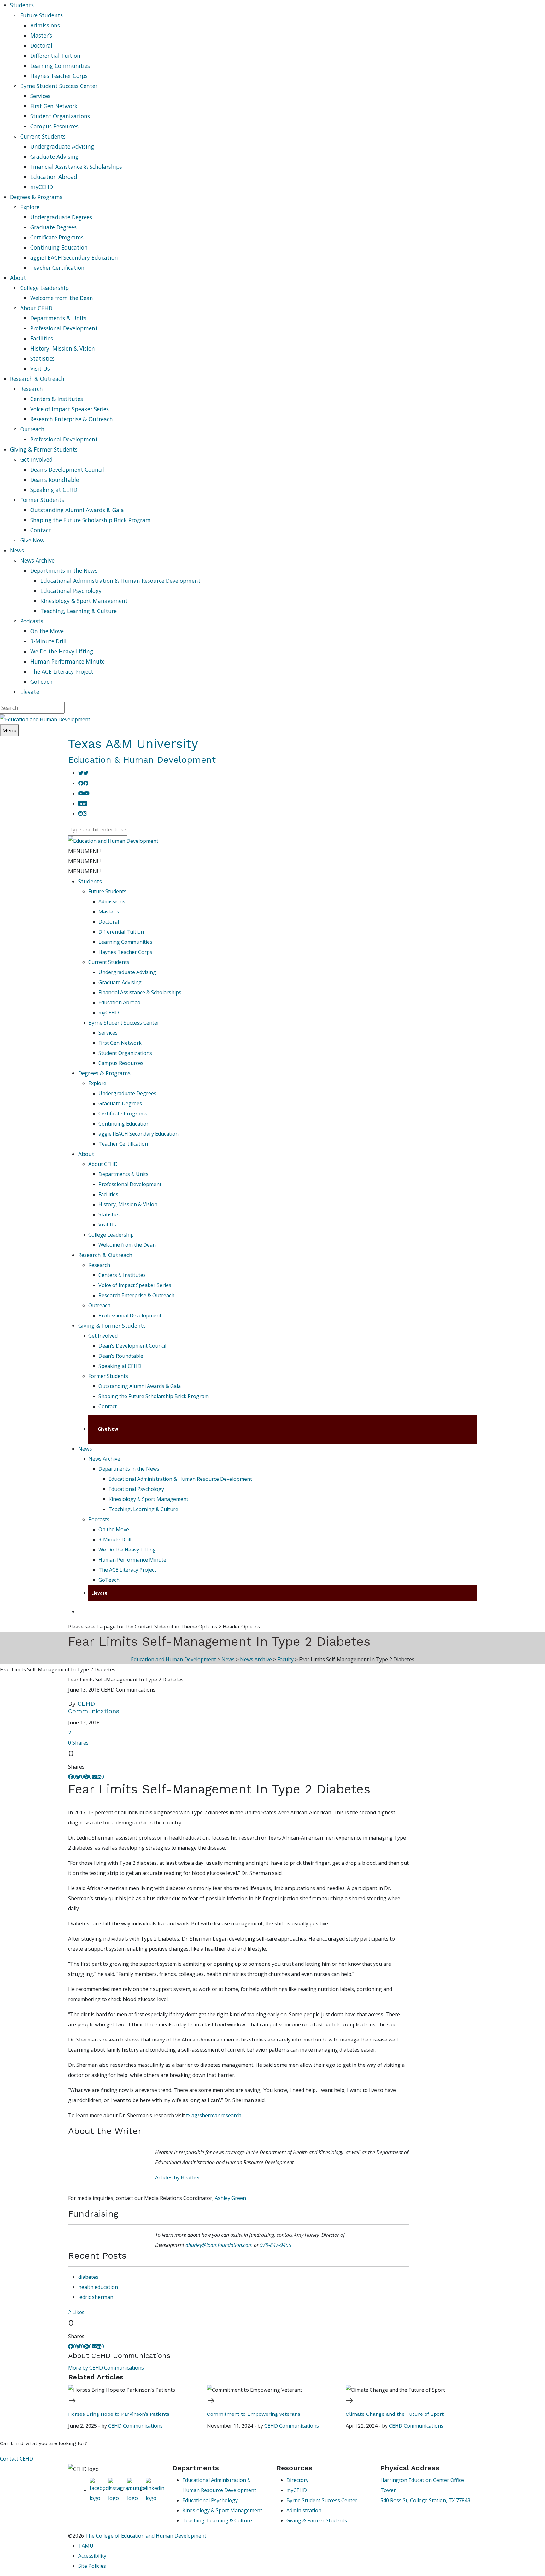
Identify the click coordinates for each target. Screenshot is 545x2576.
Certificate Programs (57, 237)
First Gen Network (54, 106)
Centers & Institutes (57, 399)
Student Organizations (60, 116)
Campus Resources (54, 126)
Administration (304, 2510)
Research (32, 389)
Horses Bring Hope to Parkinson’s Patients (119, 2414)
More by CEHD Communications (106, 2368)
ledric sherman (96, 2297)
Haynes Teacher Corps (59, 76)
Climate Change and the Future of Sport (395, 2414)
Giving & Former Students (112, 1326)
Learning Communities (60, 66)
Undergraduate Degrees (61, 217)
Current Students (43, 136)
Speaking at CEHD (54, 490)
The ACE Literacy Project (62, 671)
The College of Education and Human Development (146, 2536)
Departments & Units (58, 318)
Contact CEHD (17, 2459)
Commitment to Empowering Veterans (254, 2414)
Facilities (42, 338)
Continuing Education (59, 247)
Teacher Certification (57, 268)
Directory (297, 2480)
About (86, 1154)
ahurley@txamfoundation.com (220, 2245)
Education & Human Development (142, 760)
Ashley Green (230, 2198)
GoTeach (41, 682)
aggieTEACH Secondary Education (74, 257)
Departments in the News (64, 570)
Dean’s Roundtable (55, 480)
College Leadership (44, 288)
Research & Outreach (105, 1255)
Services (40, 96)
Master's (109, 912)
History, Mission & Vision (63, 348)
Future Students (41, 15)
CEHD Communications (94, 1707)
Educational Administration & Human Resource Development (120, 581)
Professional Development (64, 328)
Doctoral (41, 45)
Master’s (41, 35)
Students (90, 881)
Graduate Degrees (53, 227)
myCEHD (42, 187)
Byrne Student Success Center (59, 86)
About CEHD (36, 308)
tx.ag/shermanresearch (214, 2115)
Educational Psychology (71, 591)
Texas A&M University (133, 744)
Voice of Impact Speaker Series (70, 409)
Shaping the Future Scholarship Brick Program (91, 520)
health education (98, 2287)
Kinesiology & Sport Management (84, 601)
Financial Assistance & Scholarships (76, 167)
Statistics (42, 358)
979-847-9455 (276, 2245)
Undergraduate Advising (62, 146)
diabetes (88, 2277)
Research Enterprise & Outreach (72, 419)
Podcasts (32, 621)
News (85, 1449)
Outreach (32, 429)
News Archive (37, 560)
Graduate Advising (54, 157)
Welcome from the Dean (62, 298)
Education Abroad (54, 177)
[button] (85, 851)
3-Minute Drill (48, 641)
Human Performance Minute (67, 661)
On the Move (47, 631)
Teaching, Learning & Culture (79, 611)
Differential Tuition (55, 56)
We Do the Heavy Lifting (62, 651)
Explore (30, 207)
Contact (41, 530)
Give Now (32, 540)
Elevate (30, 692)
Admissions (45, 25)
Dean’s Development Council (67, 470)
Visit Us (40, 369)
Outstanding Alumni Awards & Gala (77, 510)
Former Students (42, 500)
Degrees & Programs (104, 1073)
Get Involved (36, 459)
